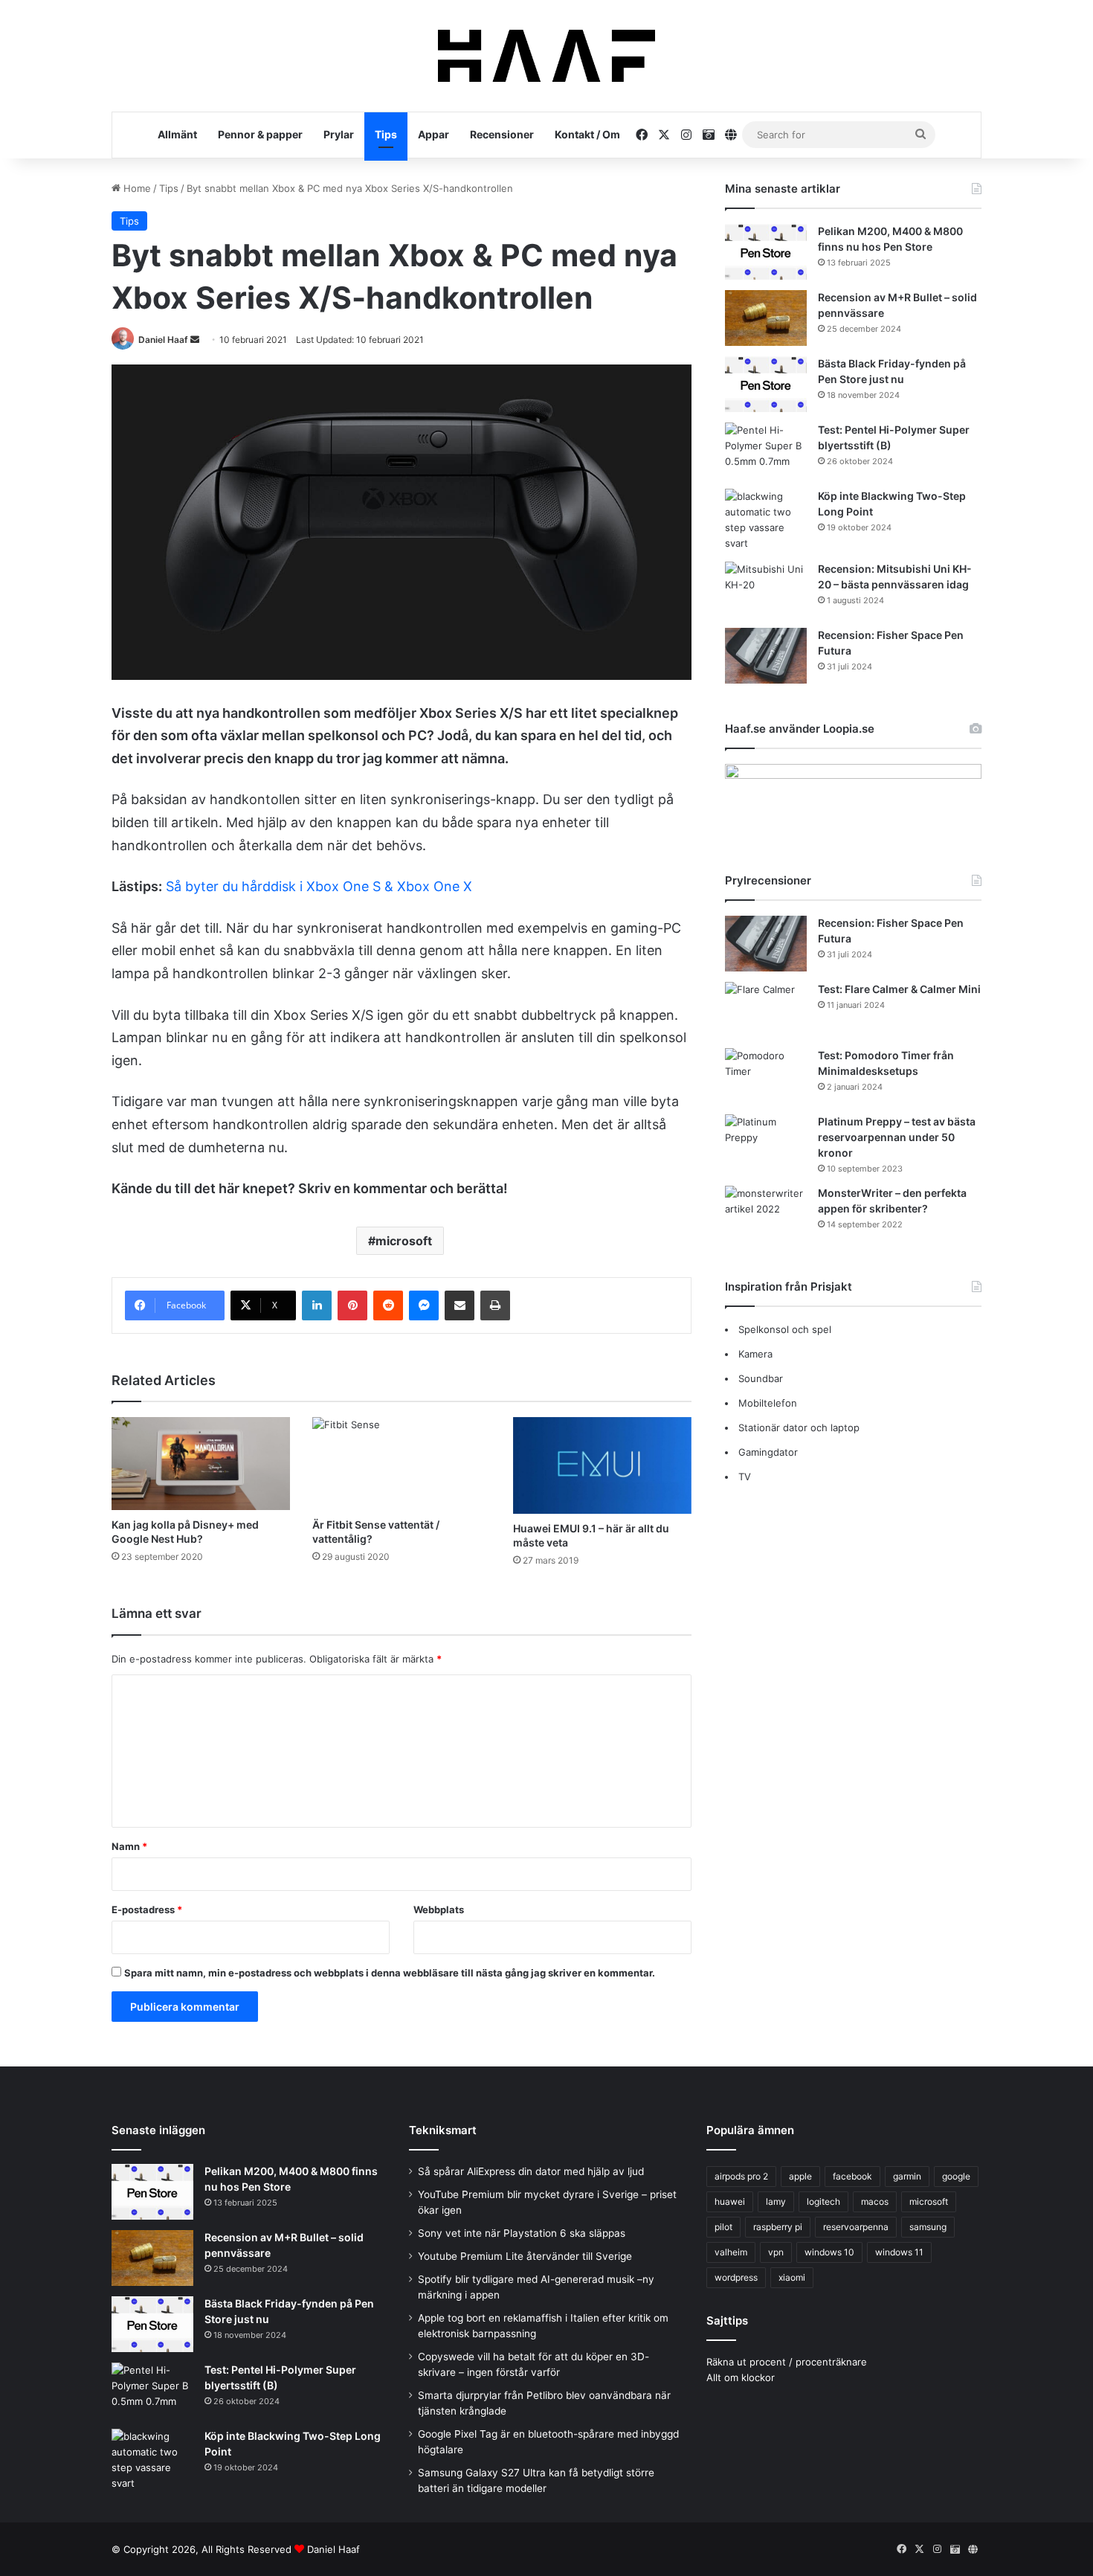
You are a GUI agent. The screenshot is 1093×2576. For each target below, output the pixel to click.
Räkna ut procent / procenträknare (787, 2362)
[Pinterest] (352, 1305)
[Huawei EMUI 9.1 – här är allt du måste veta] (602, 1465)
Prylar (339, 134)
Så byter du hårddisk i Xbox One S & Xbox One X (319, 886)
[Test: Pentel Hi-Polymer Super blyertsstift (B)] (766, 450)
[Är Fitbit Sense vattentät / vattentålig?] (402, 1464)
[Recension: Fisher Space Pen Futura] (766, 656)
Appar (433, 134)
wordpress (736, 2277)
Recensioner (502, 134)
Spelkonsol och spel (785, 1329)
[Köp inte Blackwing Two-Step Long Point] (766, 520)
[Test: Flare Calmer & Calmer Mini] (766, 1010)
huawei (730, 2201)
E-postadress (147, 1909)
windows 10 (829, 2252)
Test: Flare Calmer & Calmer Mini (899, 989)
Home (136, 188)
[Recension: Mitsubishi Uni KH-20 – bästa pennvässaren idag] (766, 590)
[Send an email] (195, 340)
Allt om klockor (741, 2377)
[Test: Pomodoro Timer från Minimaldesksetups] (766, 1076)
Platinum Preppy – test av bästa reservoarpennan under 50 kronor (897, 1137)
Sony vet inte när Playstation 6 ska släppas (522, 2233)
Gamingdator (768, 1452)
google (956, 2176)
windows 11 (899, 2252)
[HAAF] (546, 56)
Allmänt (177, 134)
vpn (776, 2252)
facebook (852, 2176)
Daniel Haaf (163, 340)
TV (745, 1477)
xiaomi (792, 2277)
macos (875, 2201)
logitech (823, 2201)
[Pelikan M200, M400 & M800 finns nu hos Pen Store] (766, 252)
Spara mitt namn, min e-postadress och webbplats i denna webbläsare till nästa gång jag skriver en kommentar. (390, 1973)
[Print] (495, 1305)
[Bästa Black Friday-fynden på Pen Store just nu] (766, 384)
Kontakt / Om (587, 134)
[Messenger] (424, 1305)
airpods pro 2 (741, 2176)
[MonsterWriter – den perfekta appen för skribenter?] (766, 1214)
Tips (386, 134)
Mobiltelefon (768, 1403)
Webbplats (439, 1909)
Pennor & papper (260, 134)
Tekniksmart (443, 2130)
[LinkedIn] (317, 1305)
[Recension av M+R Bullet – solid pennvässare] (766, 318)
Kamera (755, 1354)
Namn (129, 1846)
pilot (723, 2227)
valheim (731, 2252)
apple (800, 2176)
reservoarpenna (856, 2227)
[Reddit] (388, 1305)
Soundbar (761, 1378)
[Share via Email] (460, 1305)
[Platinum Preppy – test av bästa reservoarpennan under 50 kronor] (766, 1142)
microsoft (404, 1241)
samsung (928, 2227)
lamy (776, 2201)
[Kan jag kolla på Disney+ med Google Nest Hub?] (201, 1464)
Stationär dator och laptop (799, 1427)
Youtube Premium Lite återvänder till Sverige (525, 2256)
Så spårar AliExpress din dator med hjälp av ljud (531, 2171)
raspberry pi (778, 2227)
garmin (907, 2176)
